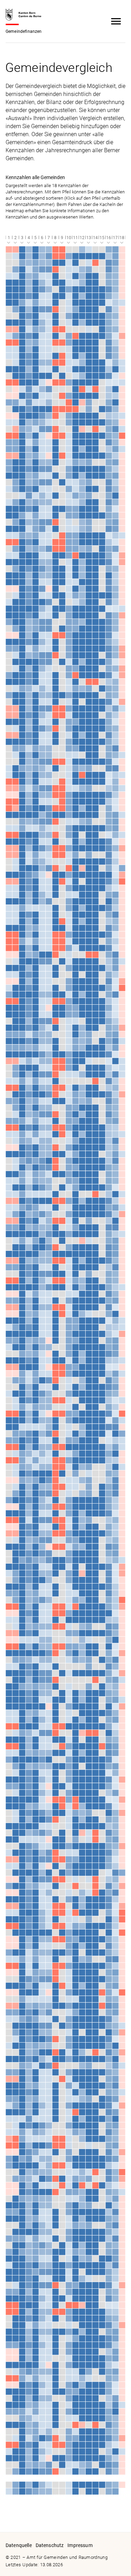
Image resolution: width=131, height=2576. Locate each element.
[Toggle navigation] (116, 21)
